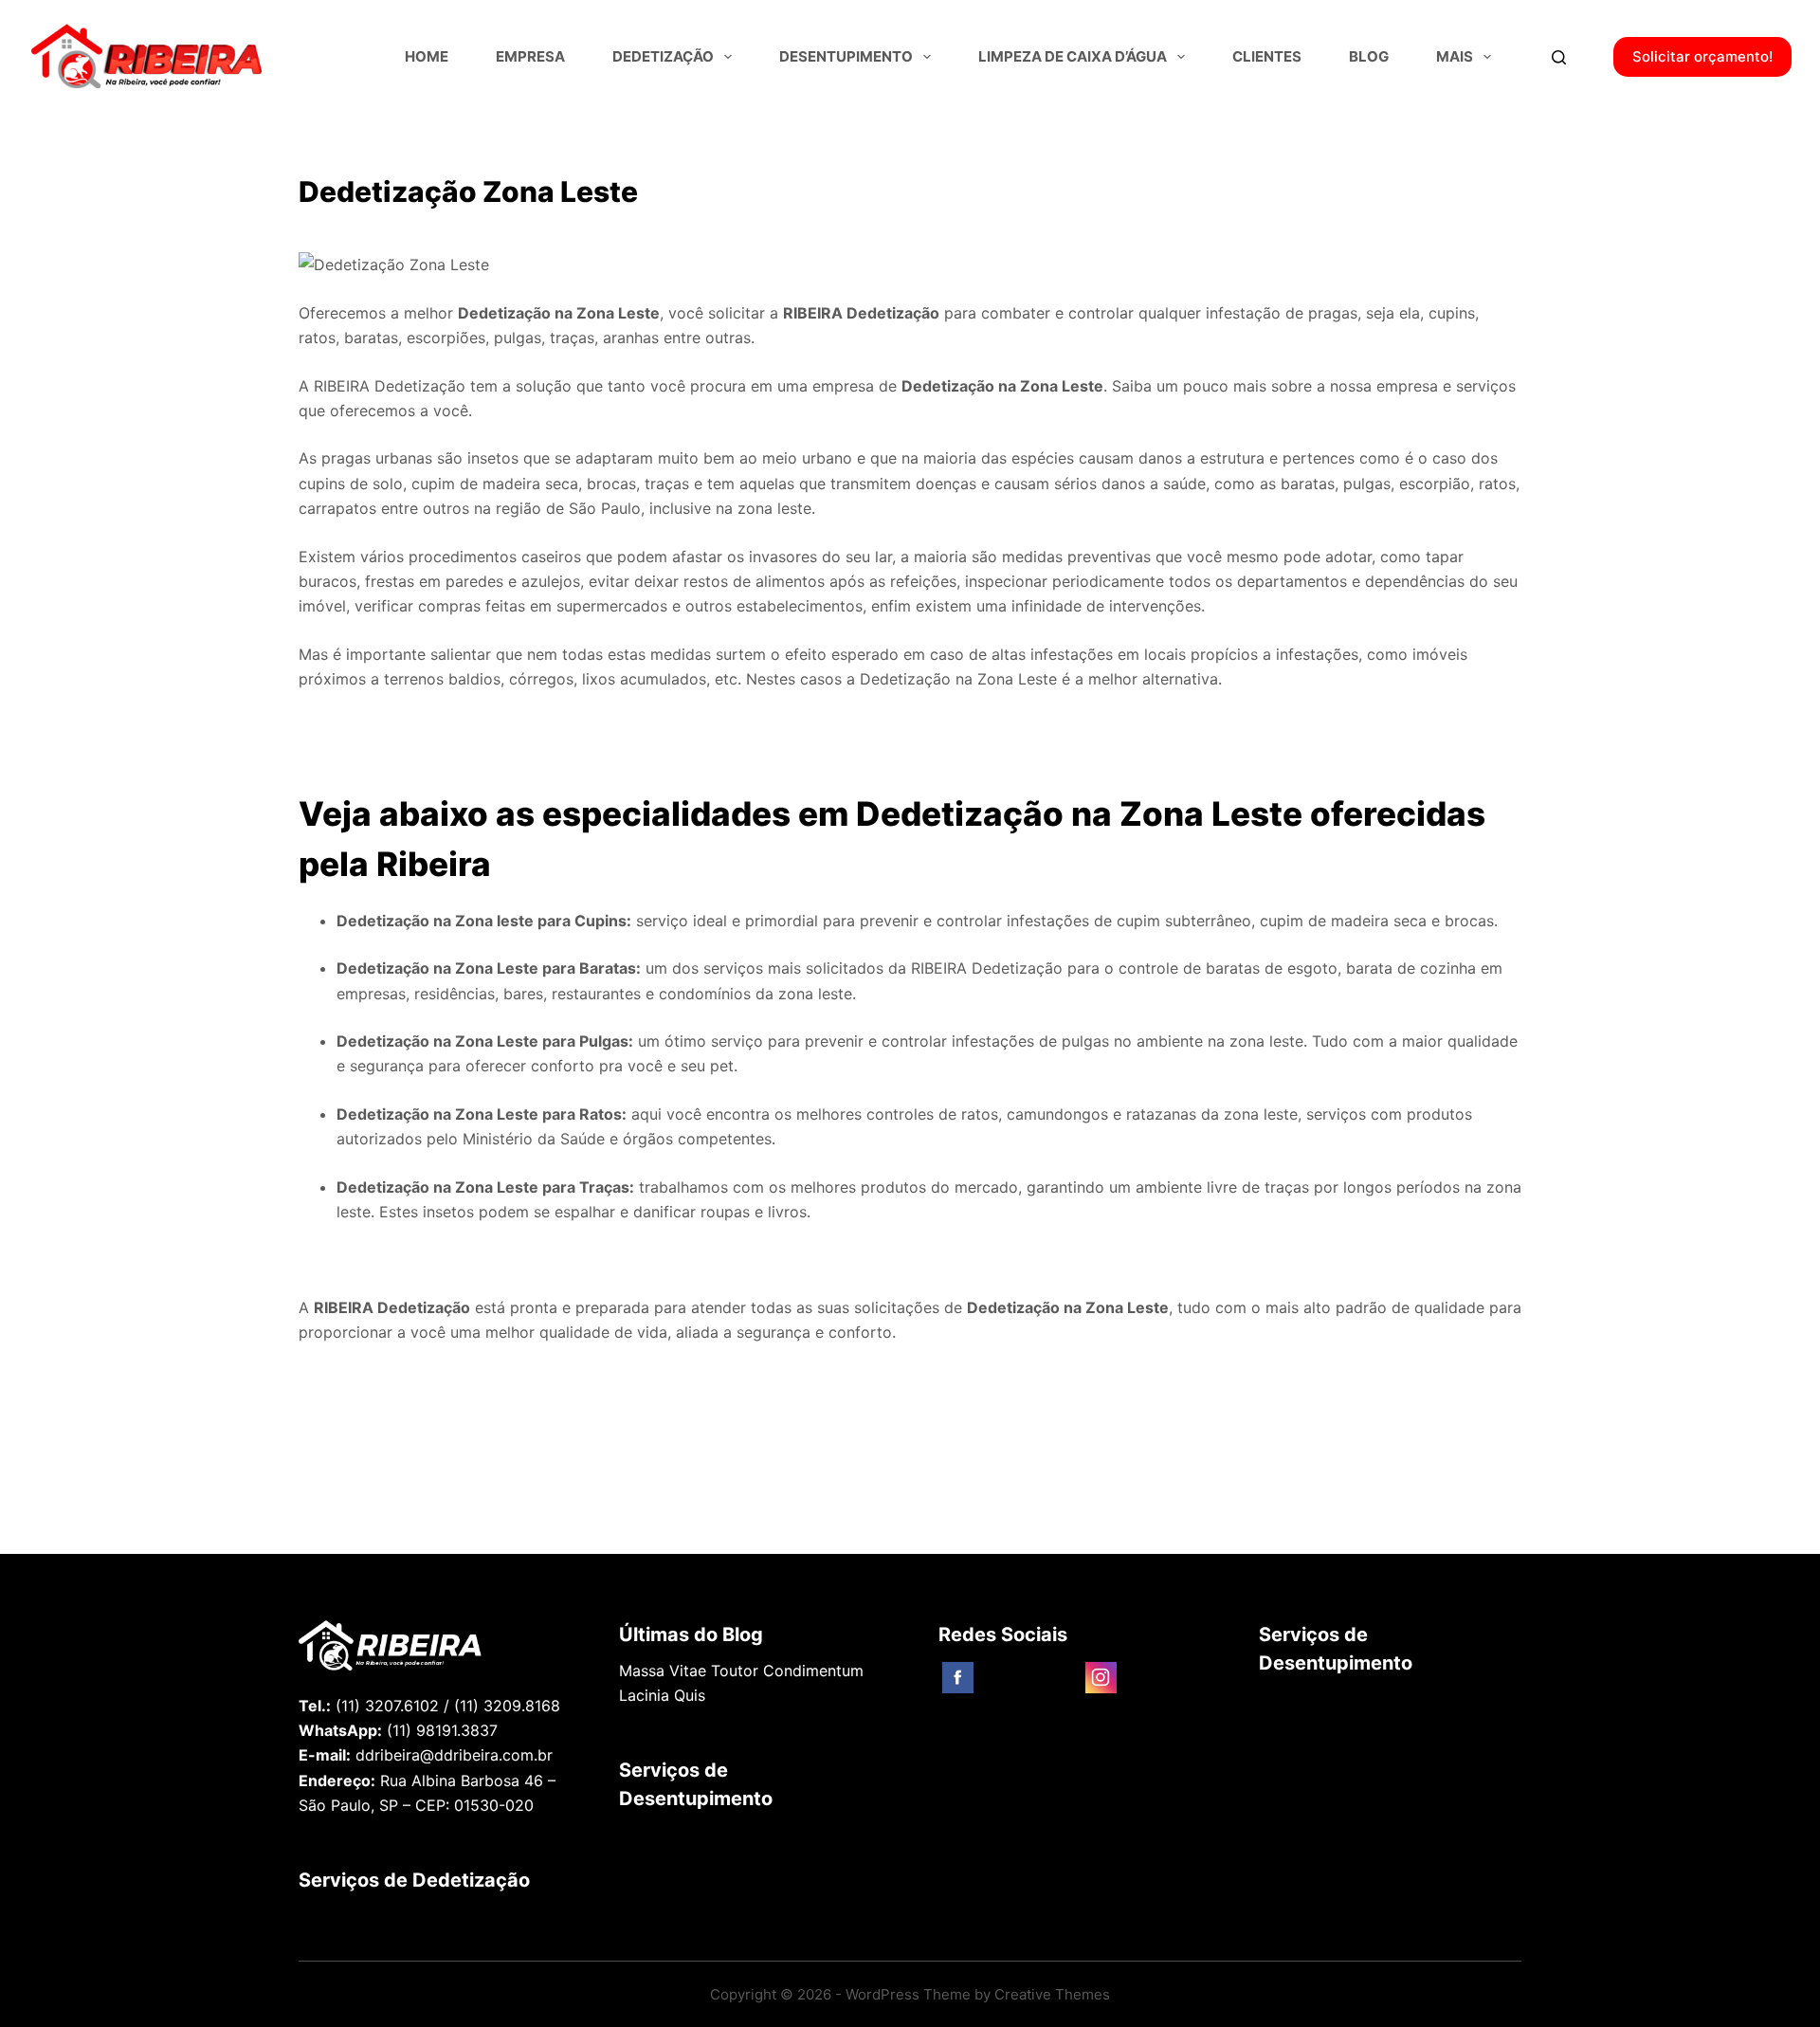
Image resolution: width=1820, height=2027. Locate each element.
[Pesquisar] (1559, 57)
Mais (1455, 56)
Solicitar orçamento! (1702, 56)
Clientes (1267, 56)
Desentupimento (846, 56)
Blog (1369, 56)
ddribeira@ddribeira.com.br (454, 1755)
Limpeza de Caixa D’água (1073, 56)
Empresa (530, 56)
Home (427, 56)
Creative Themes (1052, 1994)
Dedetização (663, 56)
